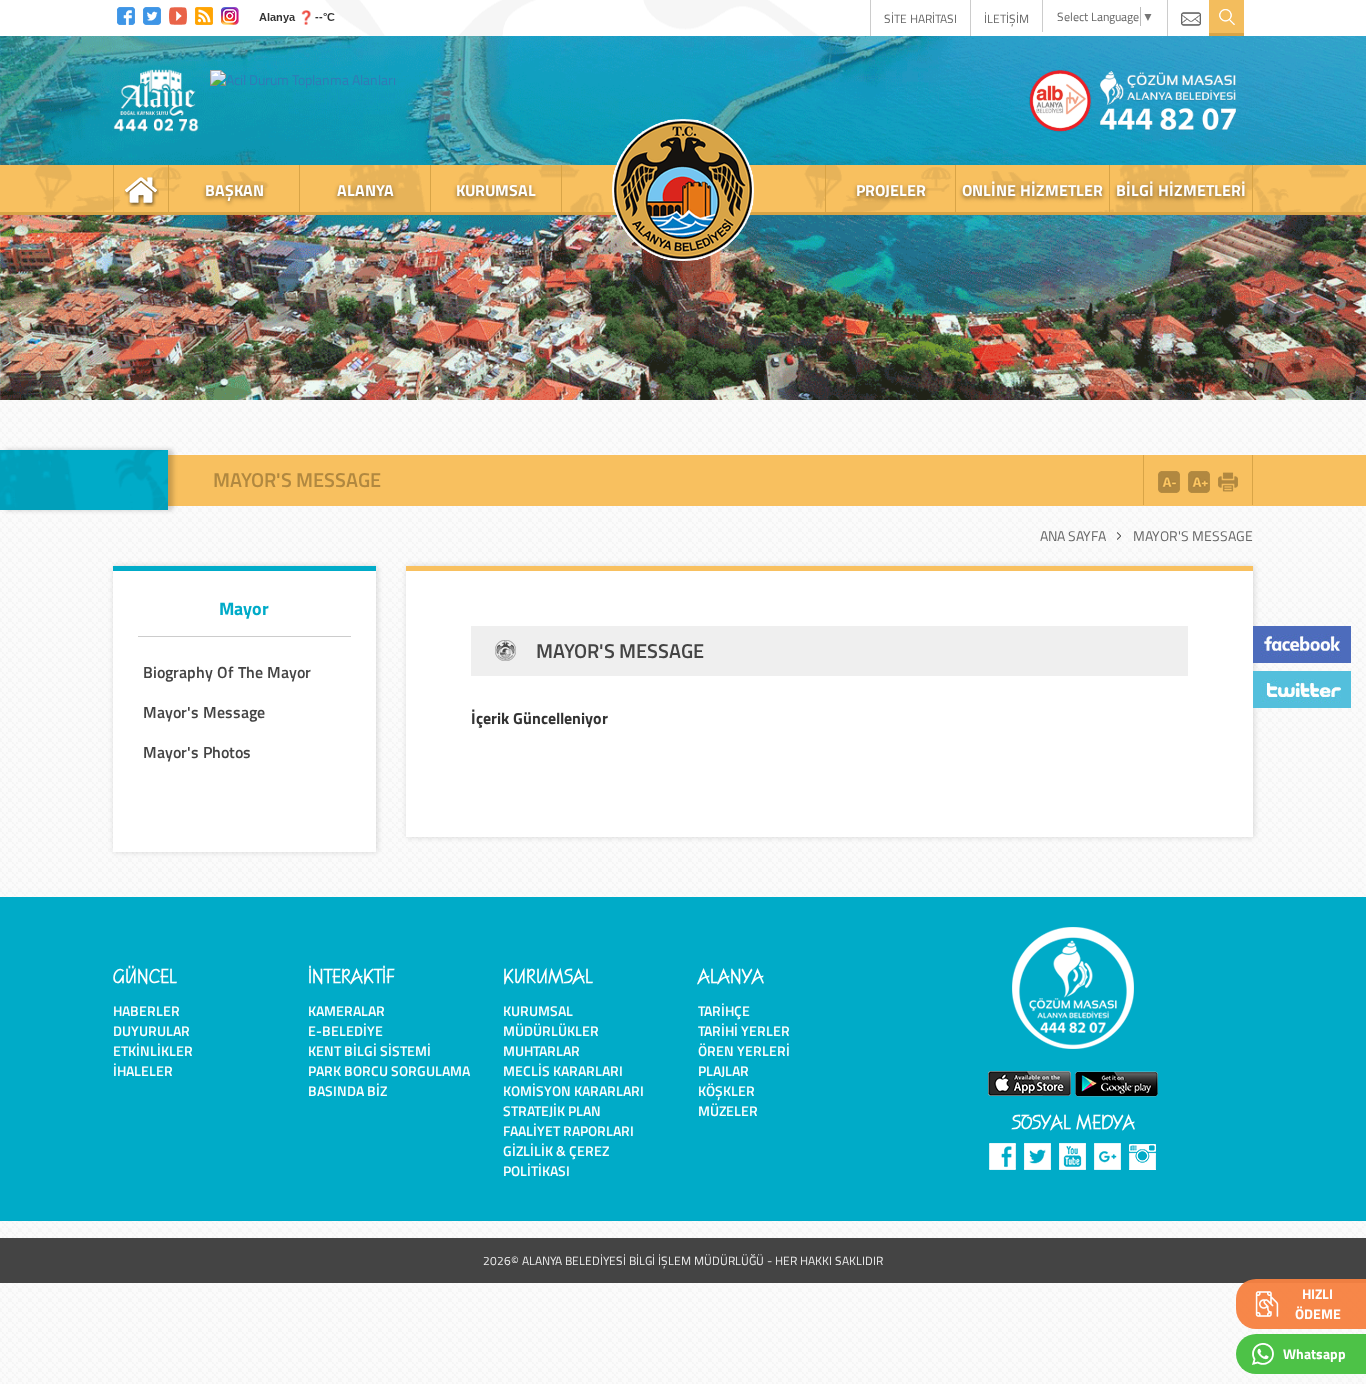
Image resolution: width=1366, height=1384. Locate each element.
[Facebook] (126, 13)
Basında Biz (347, 1090)
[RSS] (204, 13)
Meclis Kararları (563, 1070)
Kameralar (346, 1010)
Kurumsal (538, 1010)
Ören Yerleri (744, 1050)
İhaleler (143, 1070)
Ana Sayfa (1073, 536)
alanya (365, 190)
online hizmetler (1032, 190)
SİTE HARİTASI (920, 18)
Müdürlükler (551, 1030)
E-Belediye (345, 1030)
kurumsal (496, 190)
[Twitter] (152, 13)
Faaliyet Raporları (568, 1130)
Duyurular (151, 1030)
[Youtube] (178, 13)
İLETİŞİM (1006, 18)
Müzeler (728, 1110)
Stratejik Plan (552, 1110)
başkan (234, 190)
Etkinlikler (153, 1050)
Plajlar (723, 1070)
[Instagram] (230, 13)
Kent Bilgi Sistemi (369, 1050)
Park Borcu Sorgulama (389, 1070)
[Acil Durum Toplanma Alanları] (308, 79)
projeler (891, 190)
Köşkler (726, 1090)
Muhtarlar (541, 1050)
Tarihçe (724, 1010)
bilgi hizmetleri (1181, 190)
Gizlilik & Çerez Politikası (556, 1160)
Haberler (146, 1010)
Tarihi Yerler (744, 1030)
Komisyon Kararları (573, 1090)
